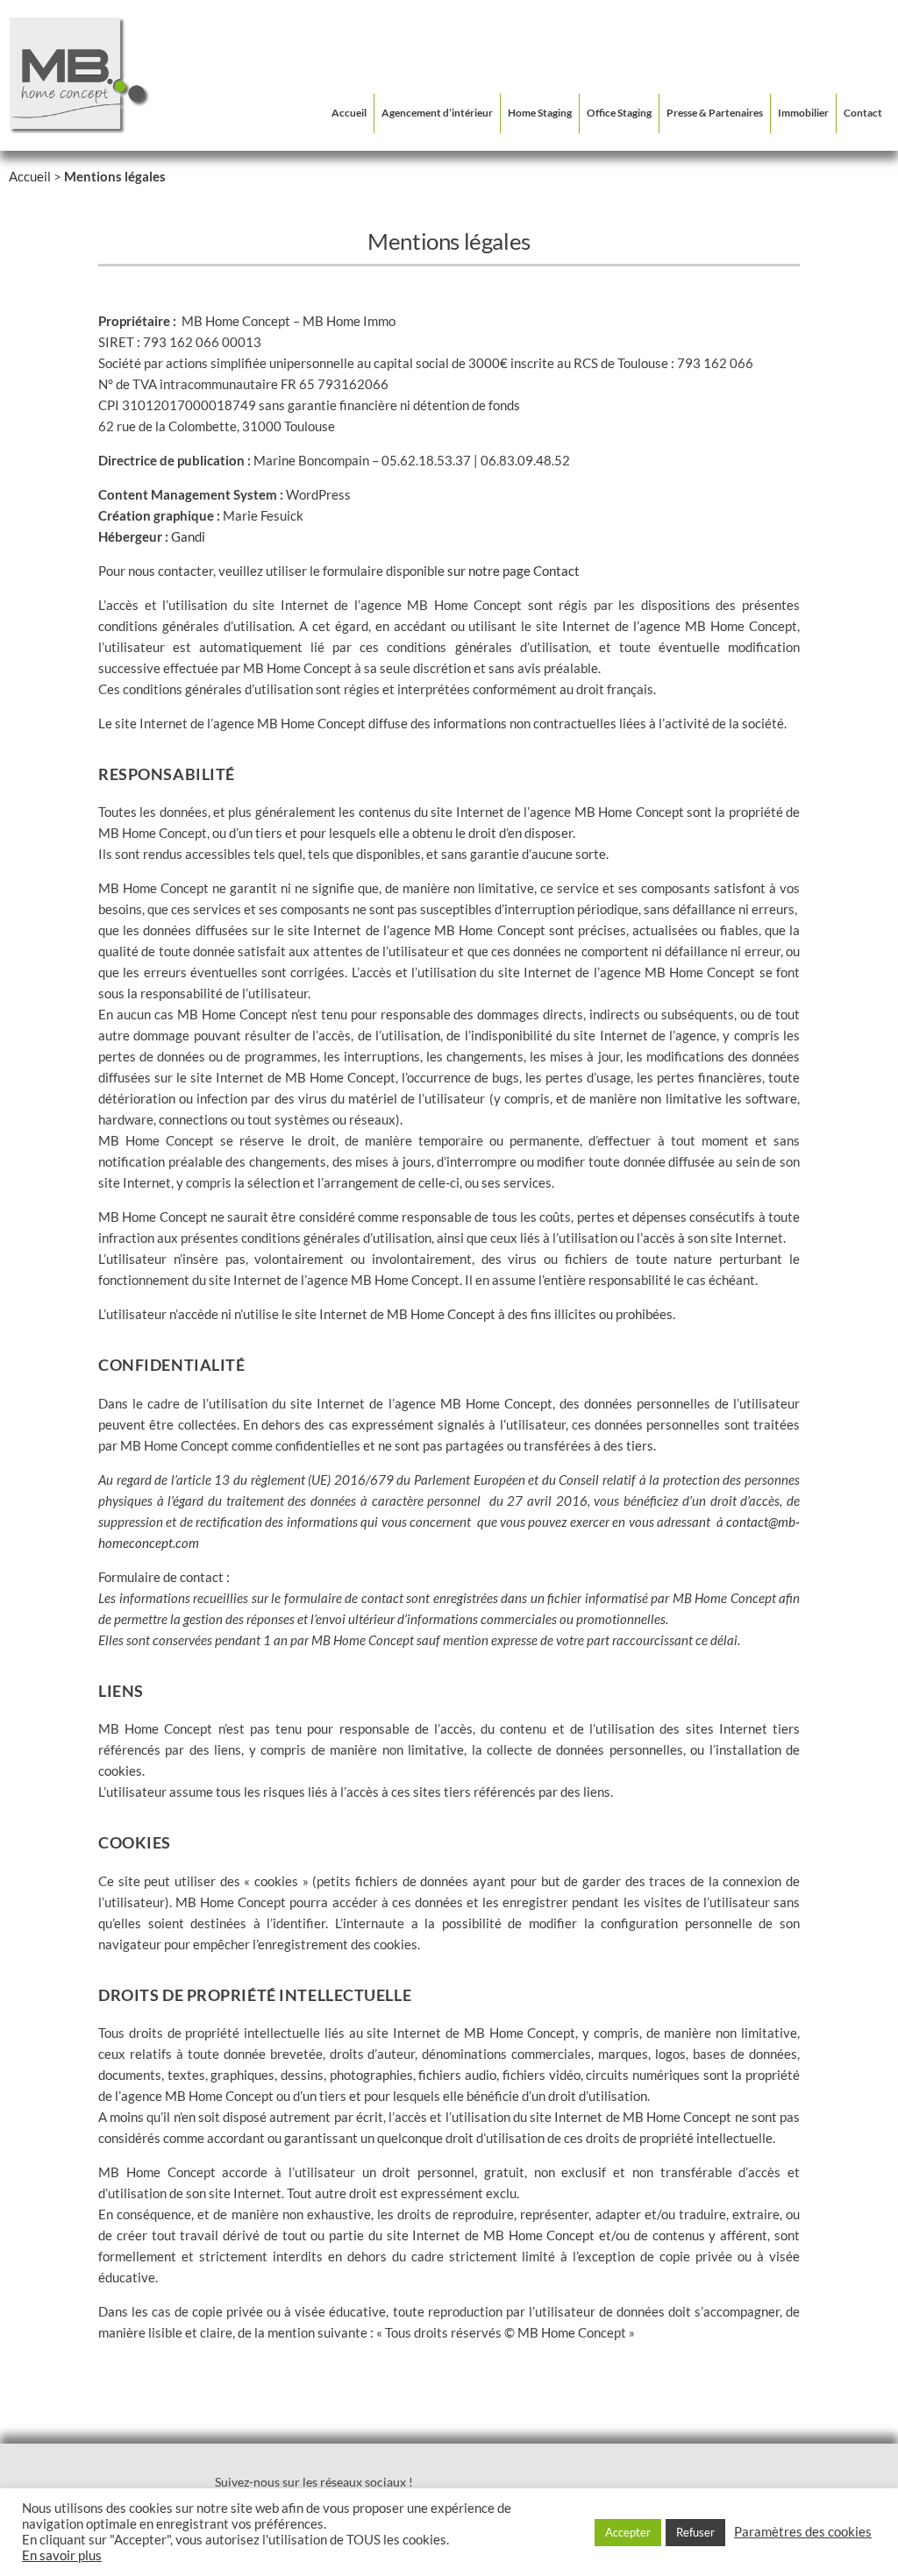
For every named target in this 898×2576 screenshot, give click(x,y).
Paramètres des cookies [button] (803, 2532)
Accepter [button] (628, 2532)
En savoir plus (62, 2555)
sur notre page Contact (513, 571)
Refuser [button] (695, 2532)
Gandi (188, 536)
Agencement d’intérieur (437, 113)
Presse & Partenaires (715, 113)
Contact (863, 113)
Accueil (349, 113)
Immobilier (803, 113)
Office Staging (619, 113)
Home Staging (540, 113)
